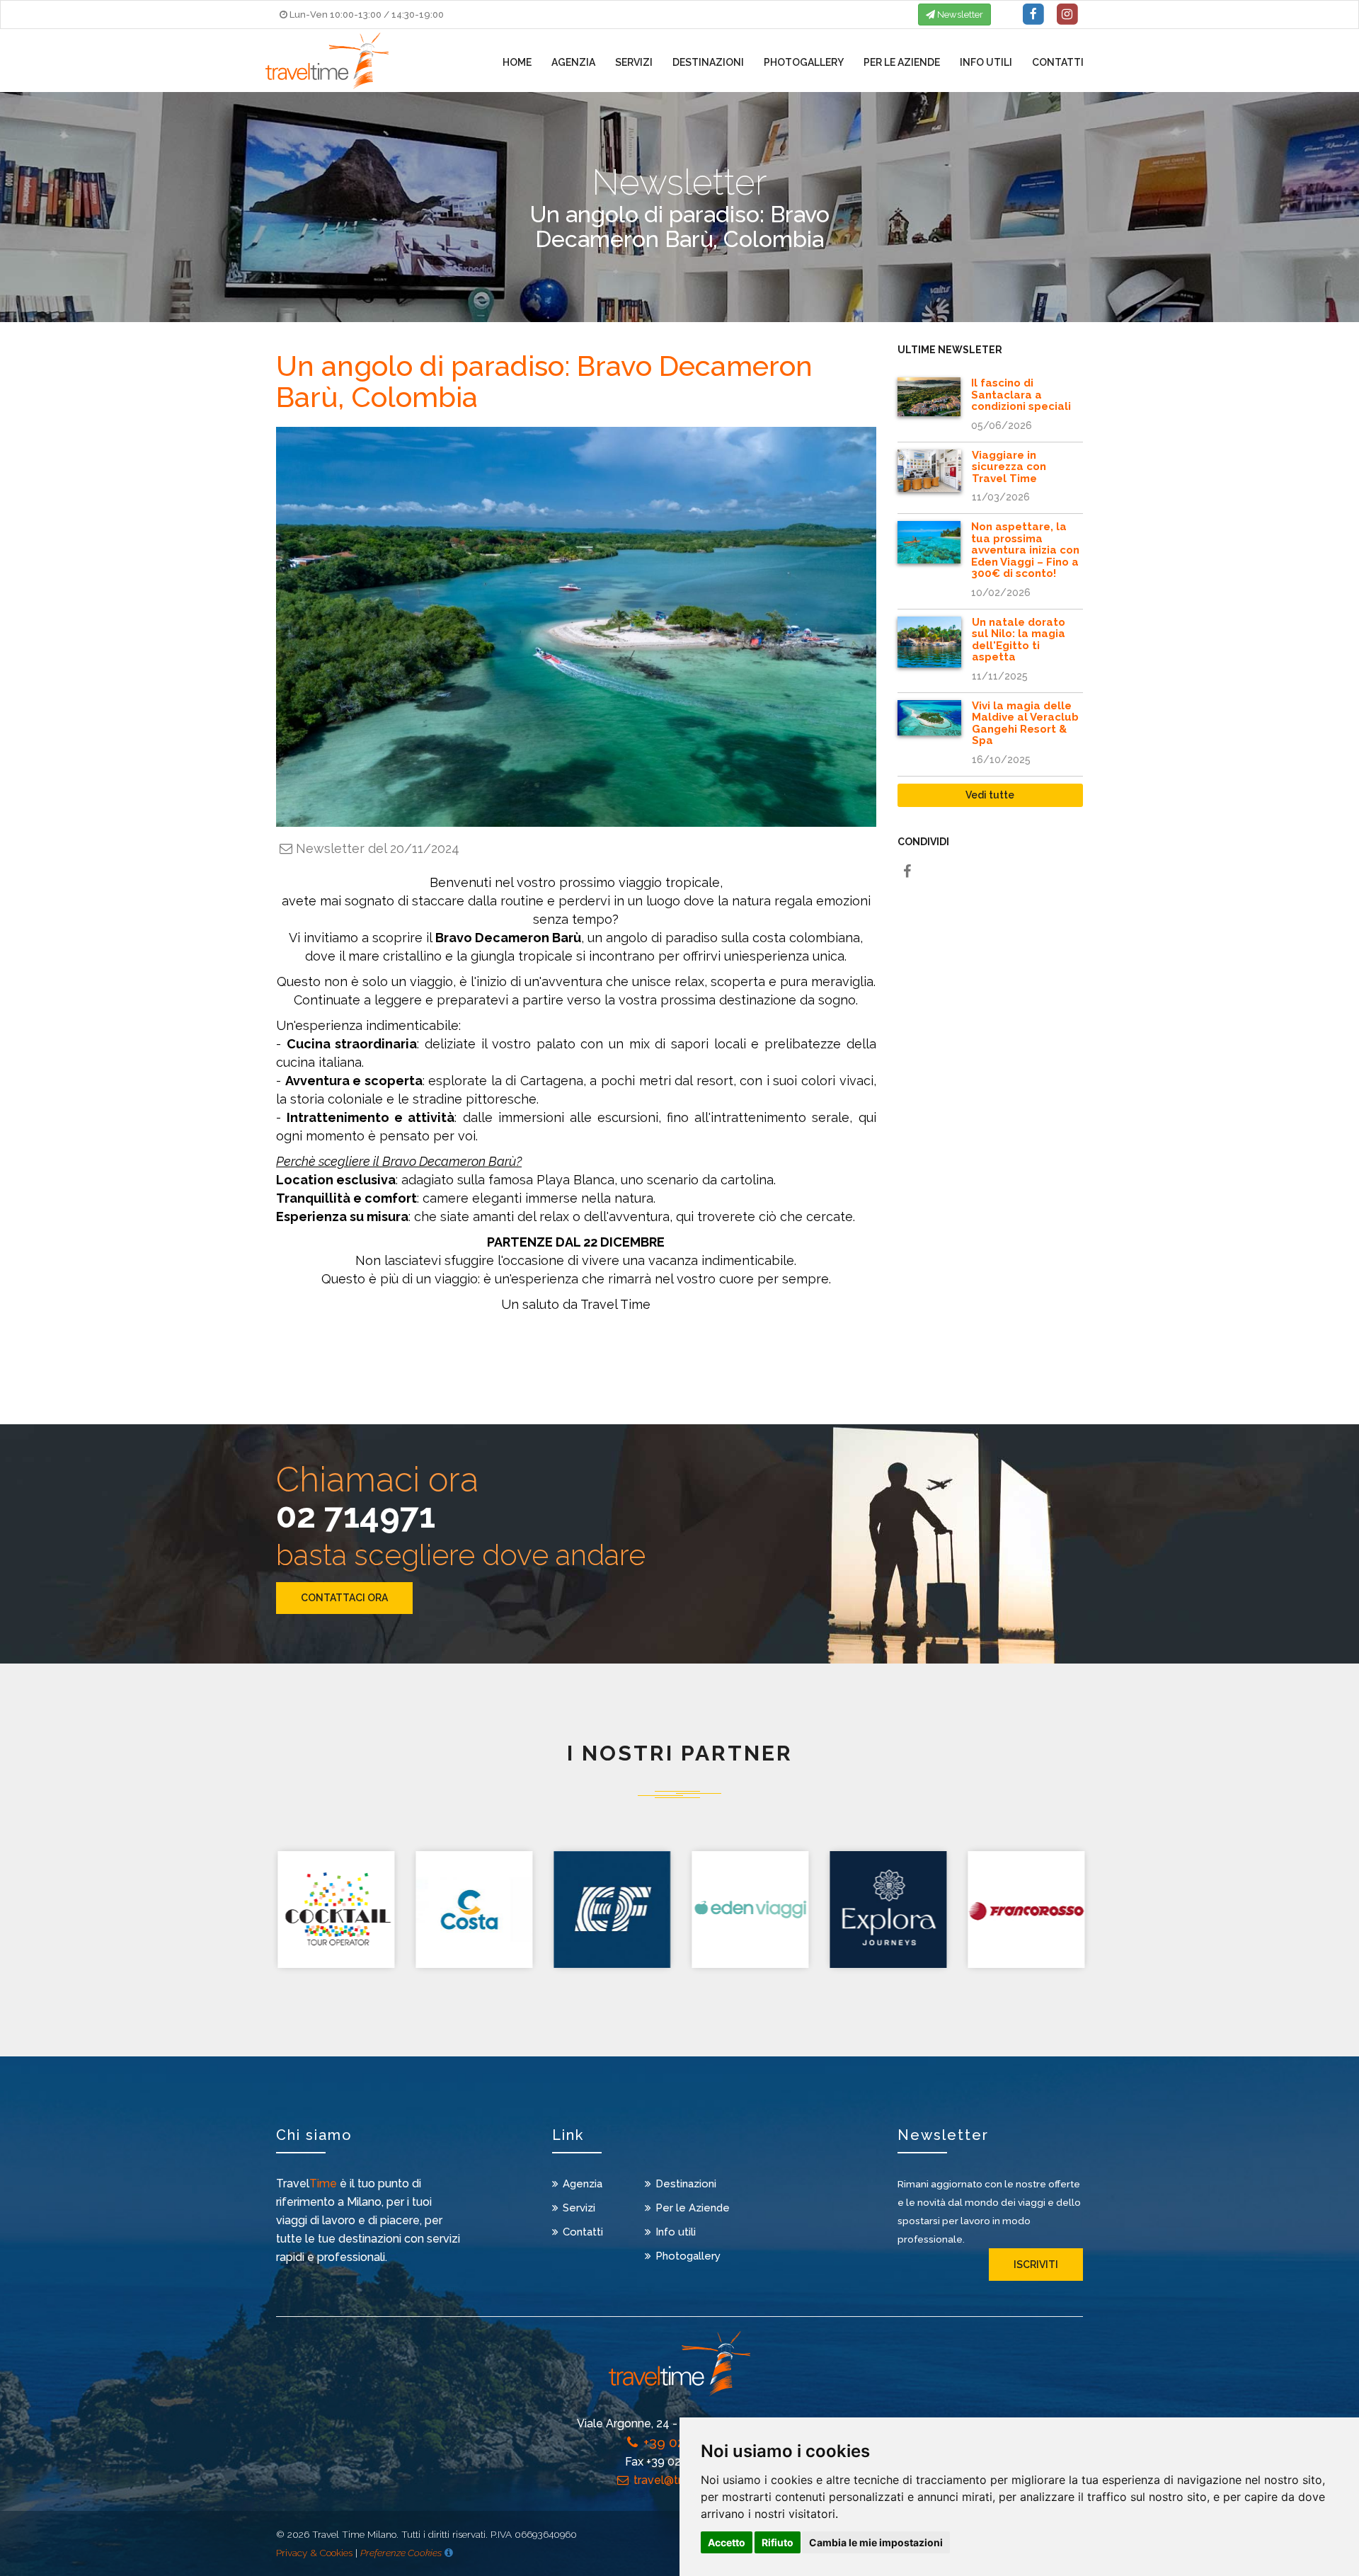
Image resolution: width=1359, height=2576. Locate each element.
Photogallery (804, 62)
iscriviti (1036, 2265)
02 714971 (356, 1516)
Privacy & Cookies (314, 2553)
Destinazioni (708, 62)
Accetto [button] (727, 2542)
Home (517, 62)
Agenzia (573, 62)
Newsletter (959, 15)
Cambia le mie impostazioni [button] (876, 2542)
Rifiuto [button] (778, 2542)
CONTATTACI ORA (344, 1598)
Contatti (1058, 62)
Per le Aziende (902, 62)
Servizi (634, 62)
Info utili (986, 62)
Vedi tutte (990, 795)
